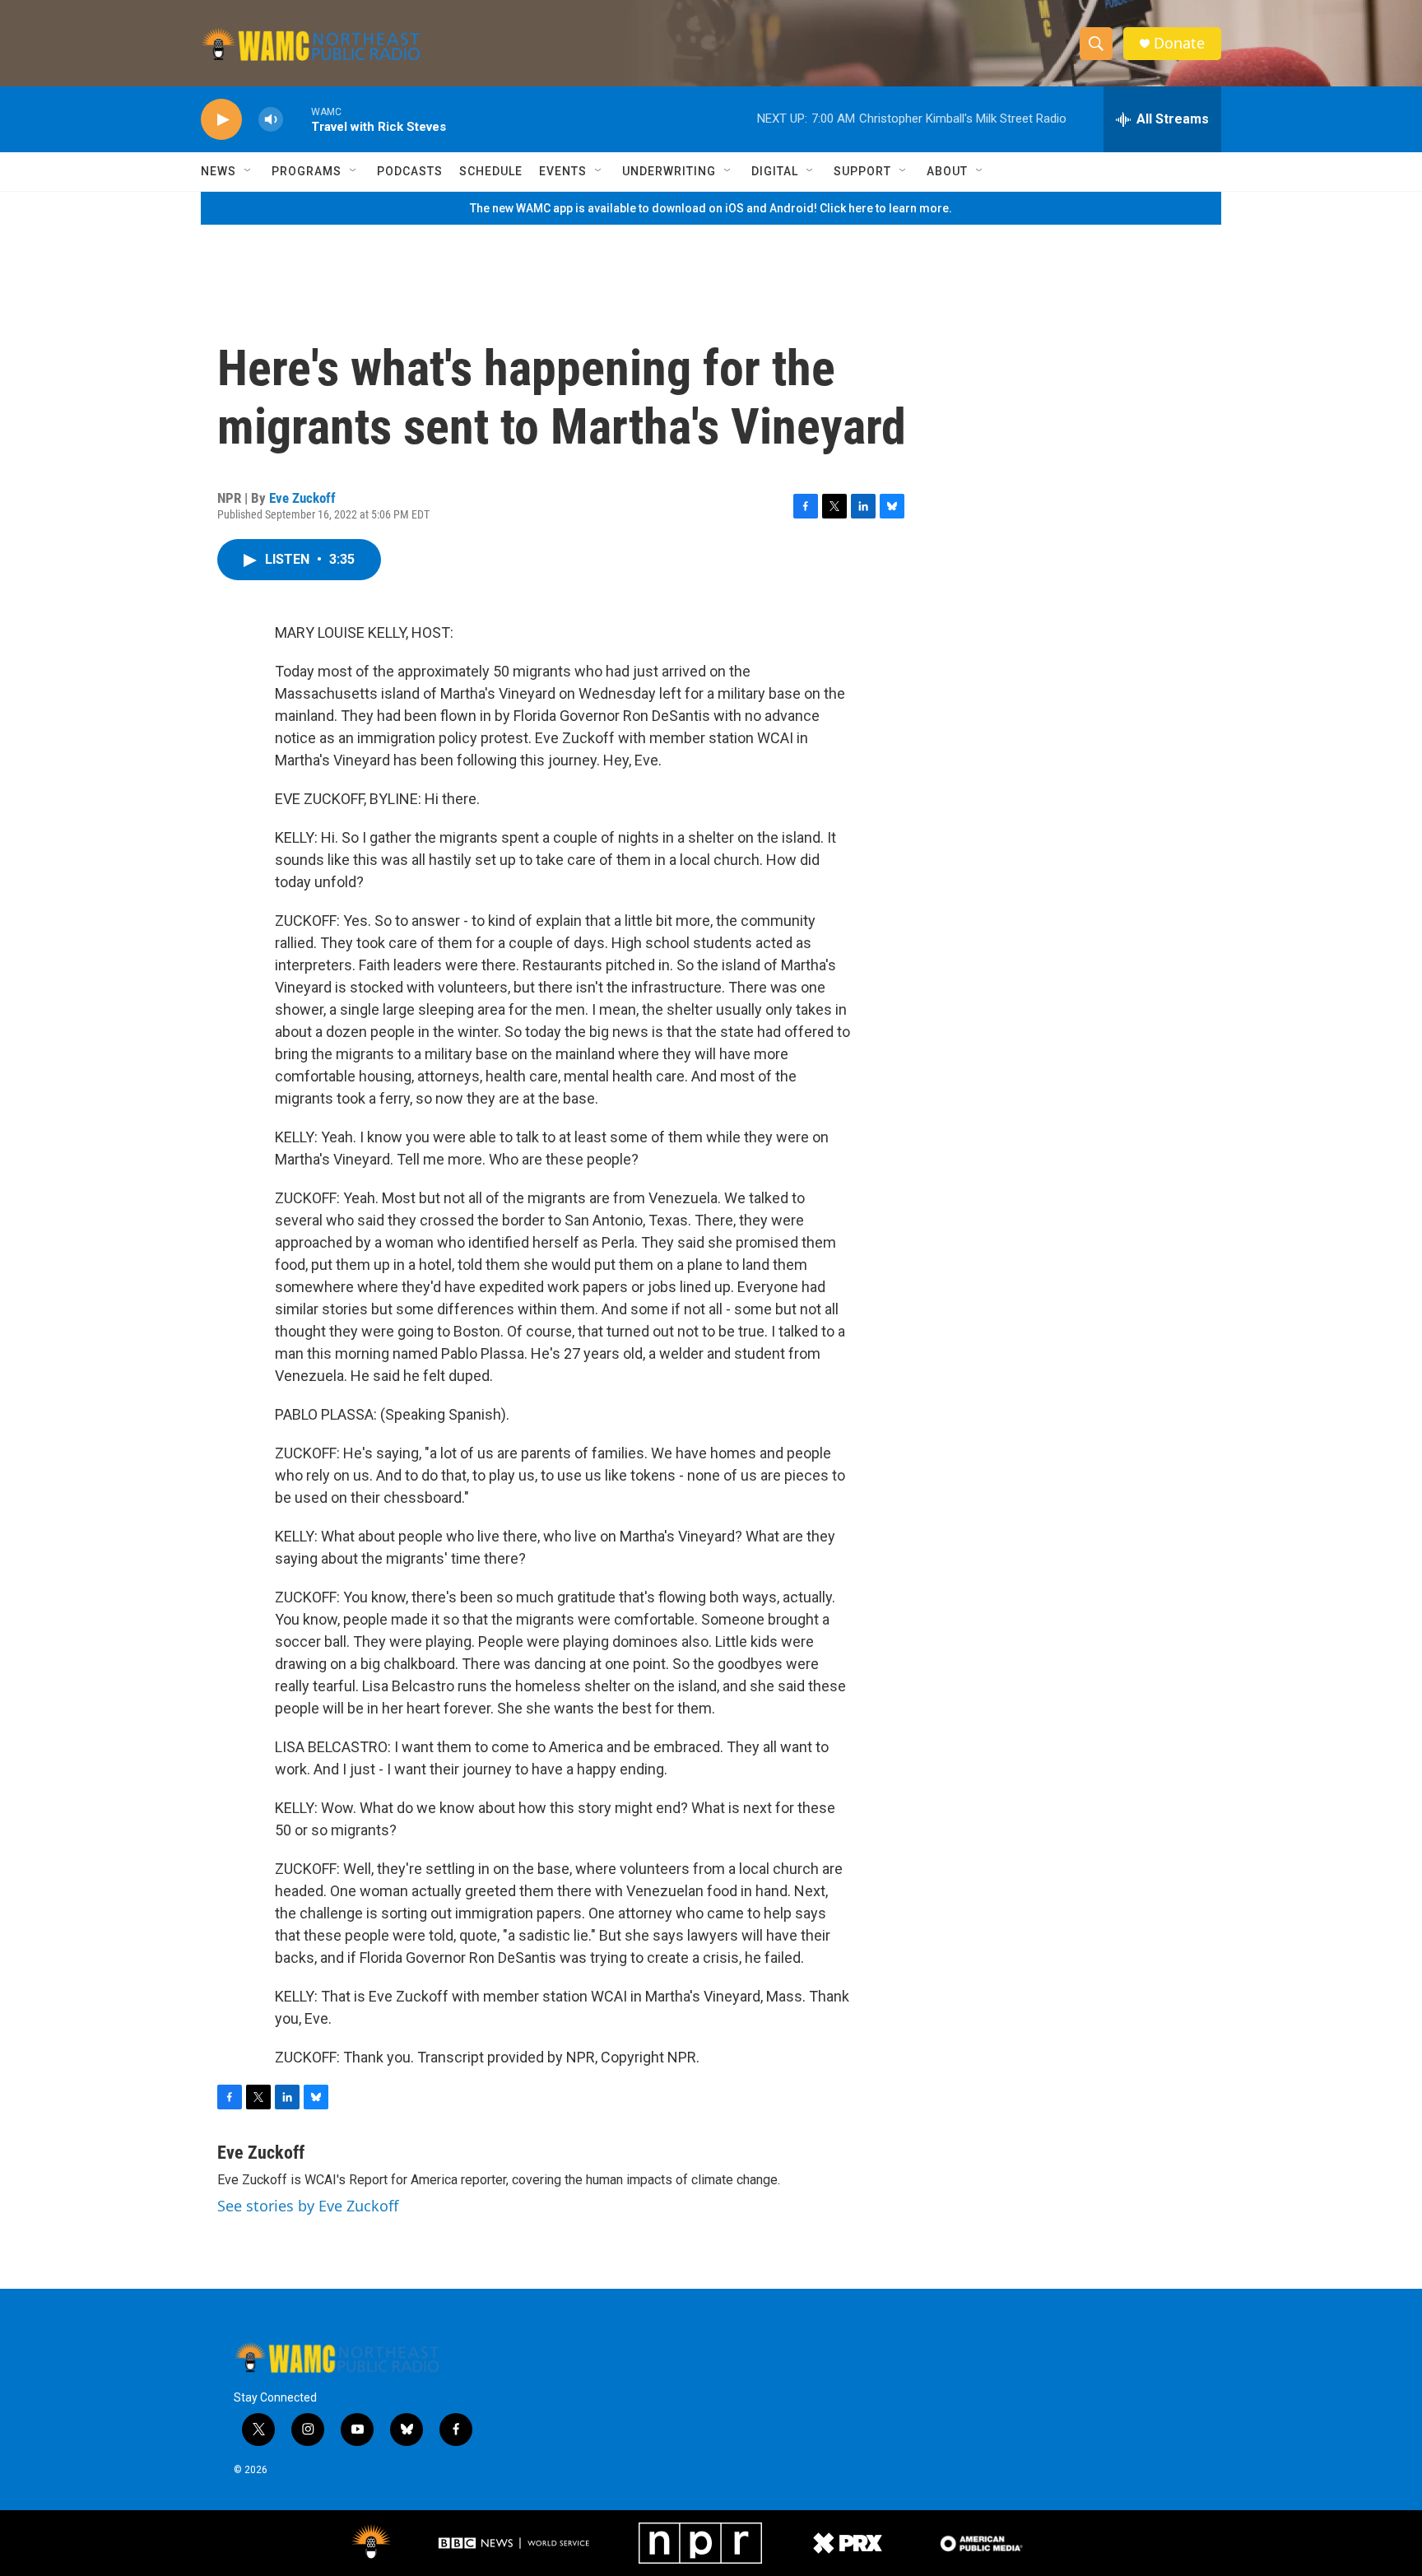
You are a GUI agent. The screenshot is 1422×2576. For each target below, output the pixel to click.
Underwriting (669, 171)
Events (563, 171)
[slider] (297, 119)
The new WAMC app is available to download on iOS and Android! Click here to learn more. (711, 208)
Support (862, 171)
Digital (775, 171)
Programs (307, 171)
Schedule (491, 171)
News (218, 171)
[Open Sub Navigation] (249, 171)
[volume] (271, 120)
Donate (1179, 43)
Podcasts (410, 171)
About (947, 171)
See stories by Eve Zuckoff (308, 2206)
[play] (221, 120)
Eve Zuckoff (302, 498)
